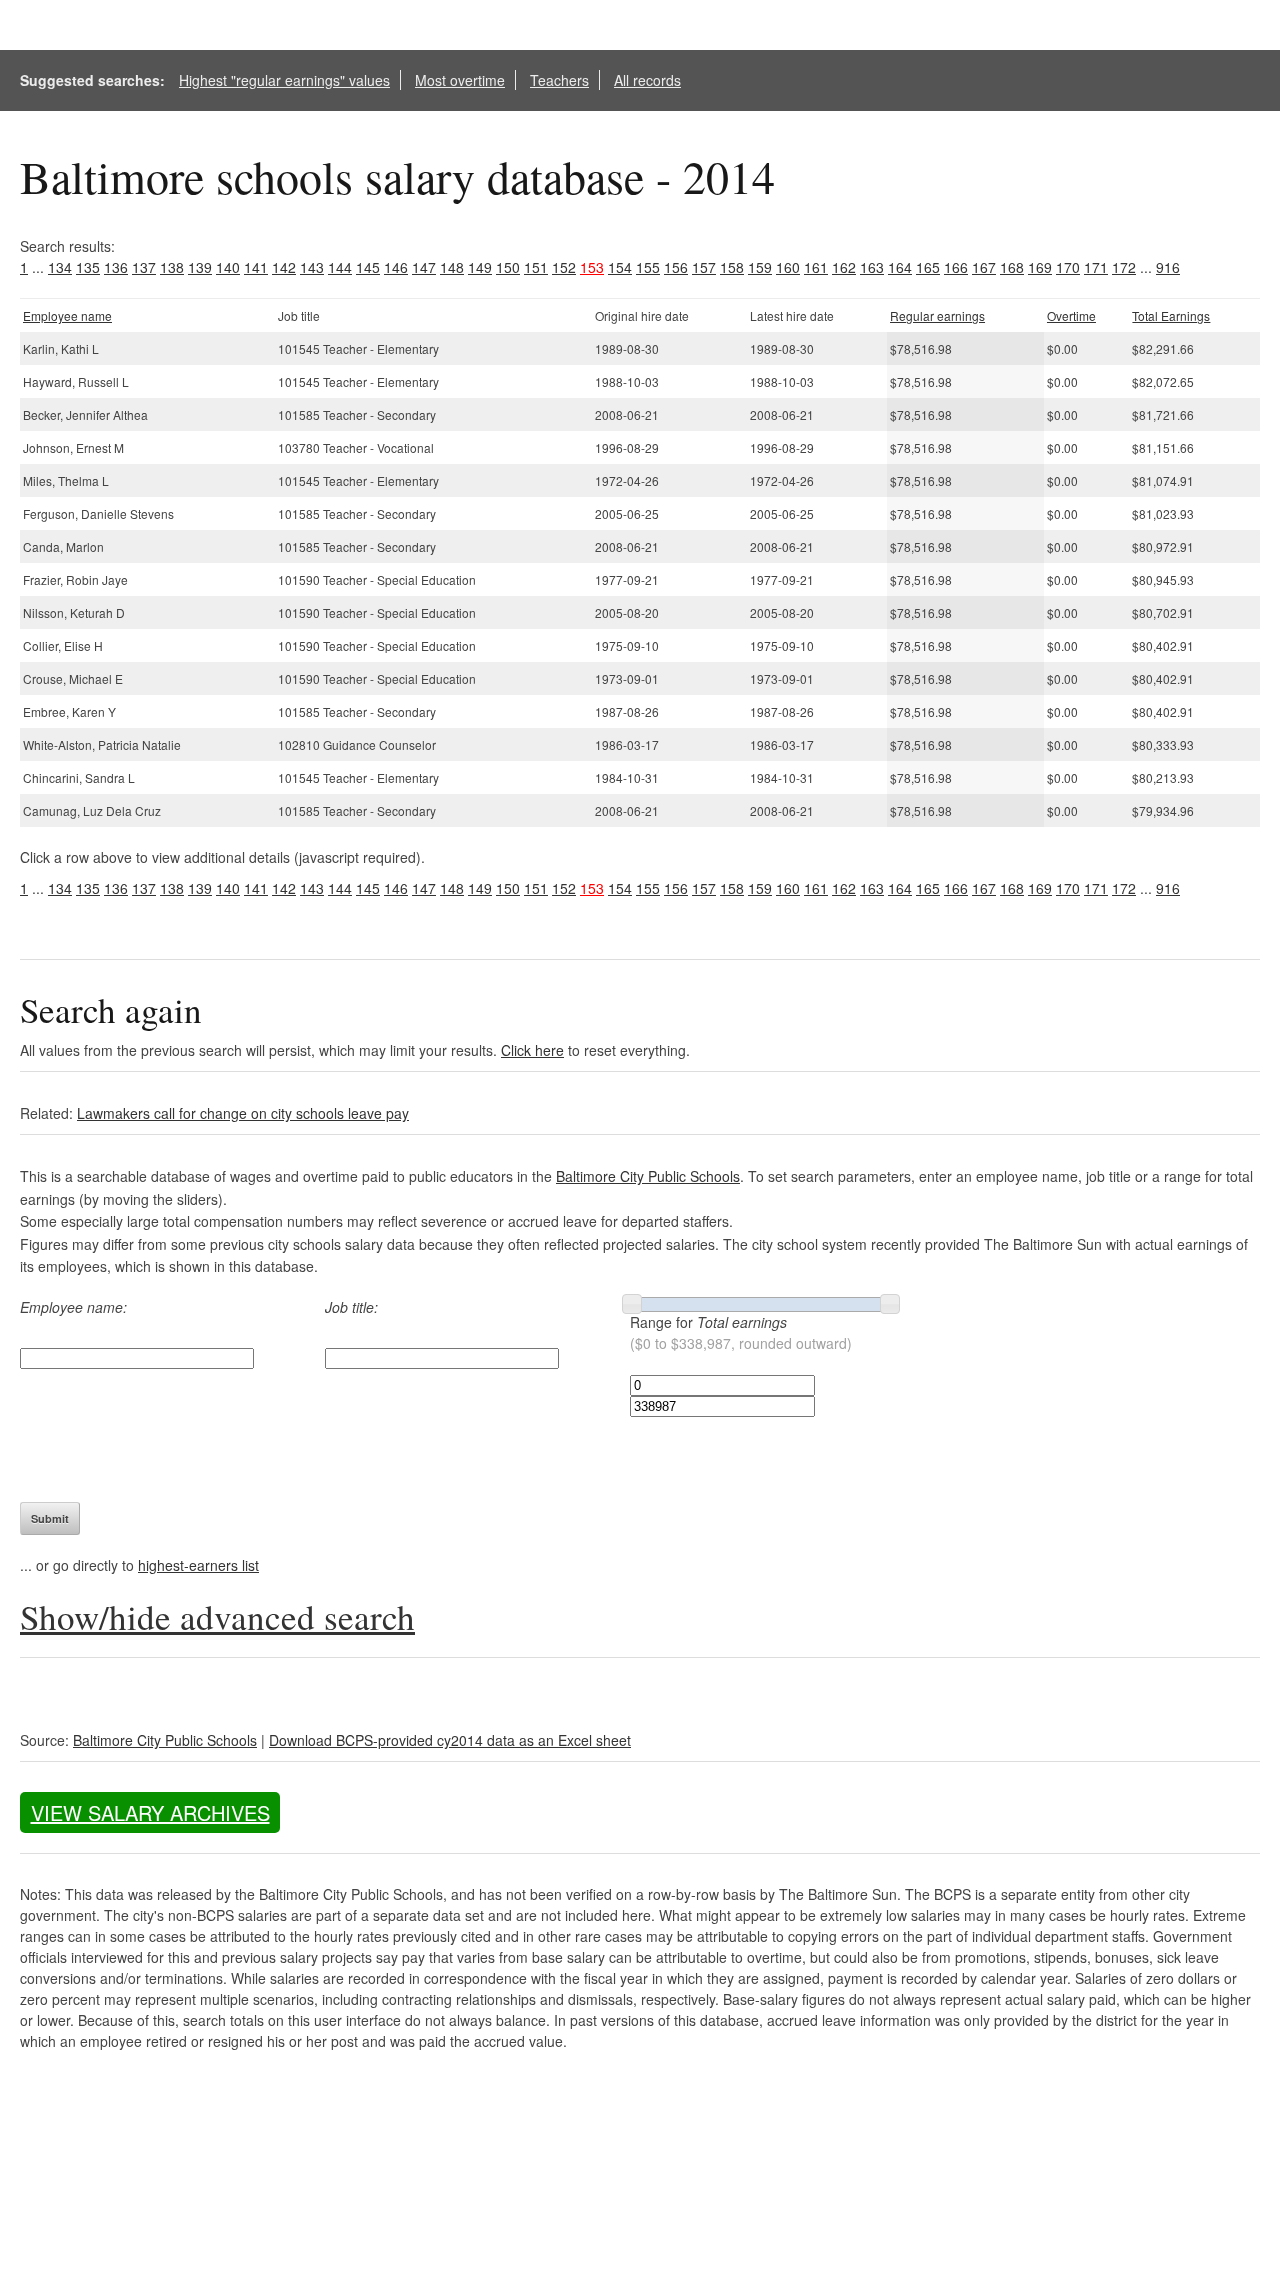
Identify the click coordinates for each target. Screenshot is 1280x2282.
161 (816, 267)
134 (60, 267)
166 (956, 267)
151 (536, 267)
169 (1040, 267)
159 (760, 267)
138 (172, 267)
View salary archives (150, 1812)
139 (200, 267)
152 (564, 267)
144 (340, 267)
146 (396, 267)
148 (452, 267)
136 (116, 267)
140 (228, 267)
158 (732, 267)
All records (647, 80)
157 (704, 267)
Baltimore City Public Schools (648, 1176)
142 (284, 267)
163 (872, 267)
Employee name (67, 315)
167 (984, 267)
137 (144, 267)
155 (648, 267)
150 (508, 267)
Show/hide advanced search (217, 1616)
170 (1068, 267)
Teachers (559, 80)
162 (844, 267)
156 (676, 267)
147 (424, 267)
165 (928, 267)
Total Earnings (1171, 315)
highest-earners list (198, 1565)
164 (900, 267)
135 (88, 267)
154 (620, 267)
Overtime (1071, 315)
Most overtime (460, 80)
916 (1168, 267)
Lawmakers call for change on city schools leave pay (243, 1113)
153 (592, 267)
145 (368, 267)
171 (1096, 267)
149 (480, 267)
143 (312, 267)
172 (1124, 267)
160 (788, 267)
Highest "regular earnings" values (284, 80)
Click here (532, 1050)
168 (1012, 267)
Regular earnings (937, 315)
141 (256, 267)
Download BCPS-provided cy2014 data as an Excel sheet (450, 1740)
